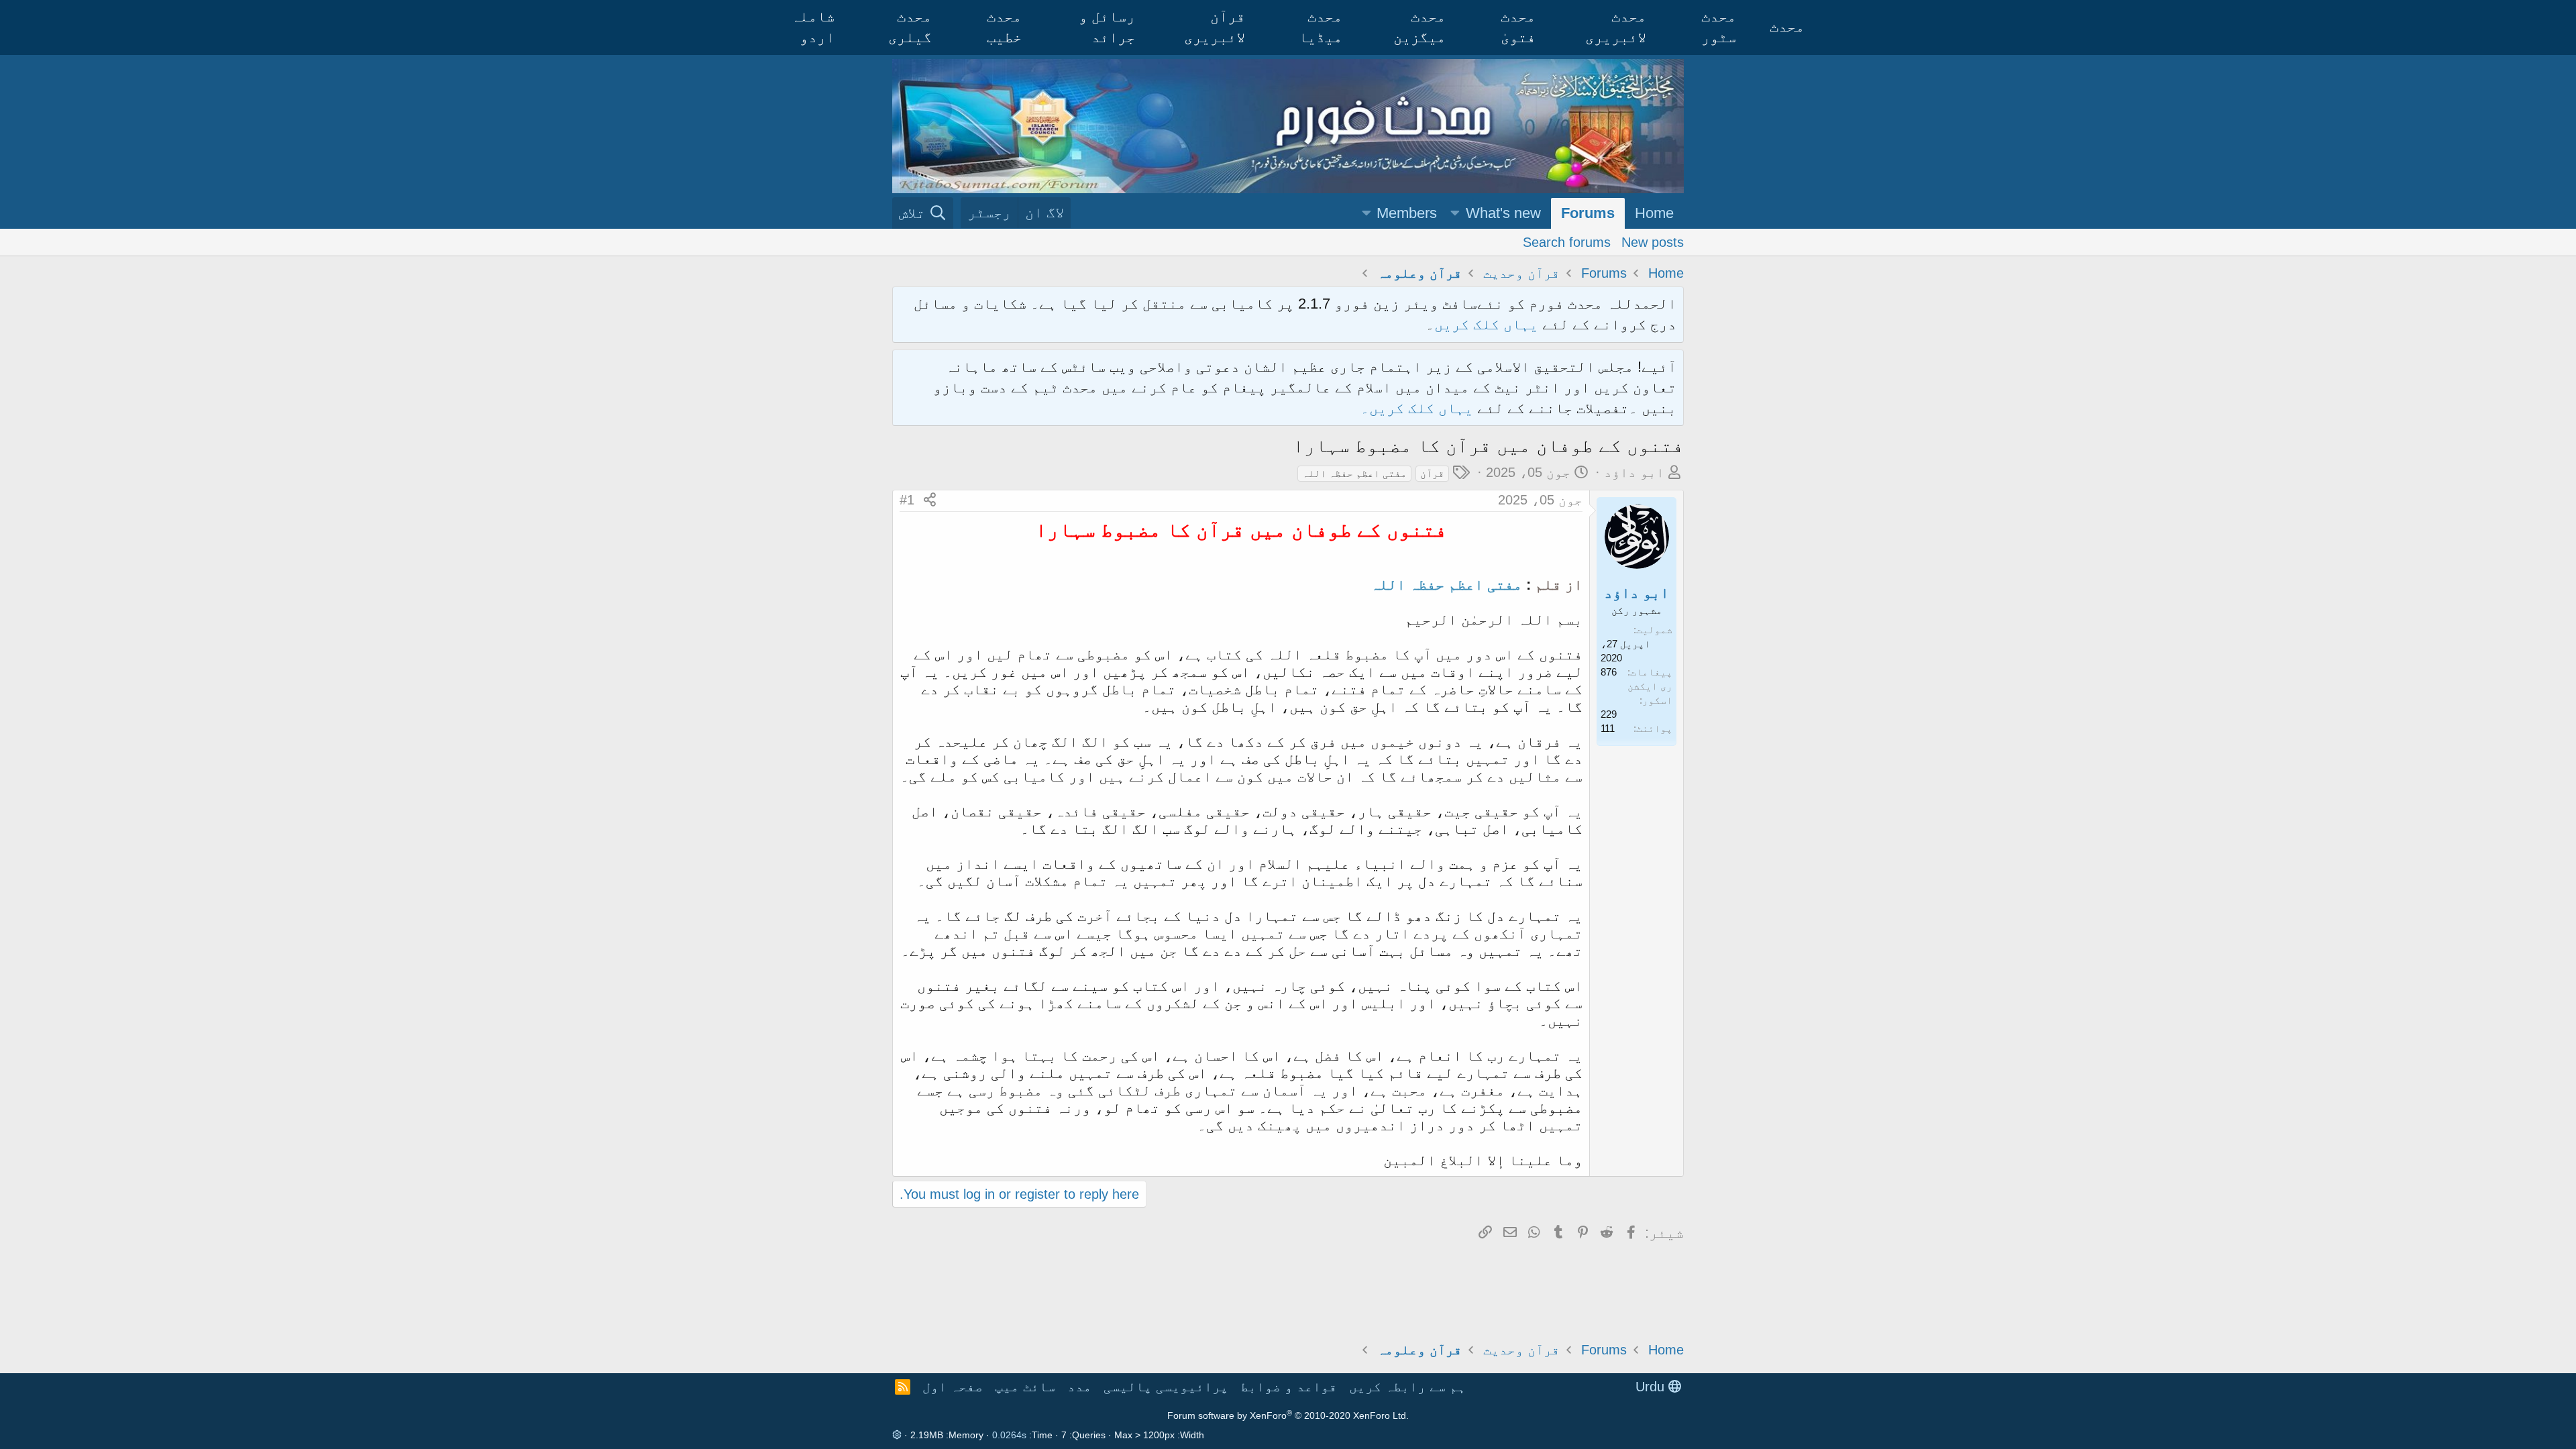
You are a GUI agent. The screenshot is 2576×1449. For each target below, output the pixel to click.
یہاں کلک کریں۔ (1419, 408)
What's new (1503, 213)
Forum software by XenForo (1288, 1415)
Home (1654, 213)
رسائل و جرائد (1107, 27)
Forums (1588, 213)
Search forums (1567, 242)
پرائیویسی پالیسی (1166, 1387)
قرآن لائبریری (1215, 27)
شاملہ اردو (813, 27)
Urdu (1652, 1387)
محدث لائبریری (1616, 27)
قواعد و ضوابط (1289, 1387)
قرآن (1432, 473)
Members (1407, 213)
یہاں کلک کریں (1486, 324)
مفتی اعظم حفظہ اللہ (1354, 473)
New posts (1653, 242)
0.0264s (1009, 1435)
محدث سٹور (1719, 27)
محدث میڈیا (1321, 27)
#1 (907, 500)
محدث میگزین (1419, 27)
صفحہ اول (953, 1387)
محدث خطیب (1004, 27)
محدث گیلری (910, 27)
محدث (1787, 26)
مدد (1079, 1387)
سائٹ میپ (1025, 1387)
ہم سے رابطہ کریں (1407, 1387)
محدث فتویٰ (1518, 27)
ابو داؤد (1634, 472)
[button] (1455, 214)
